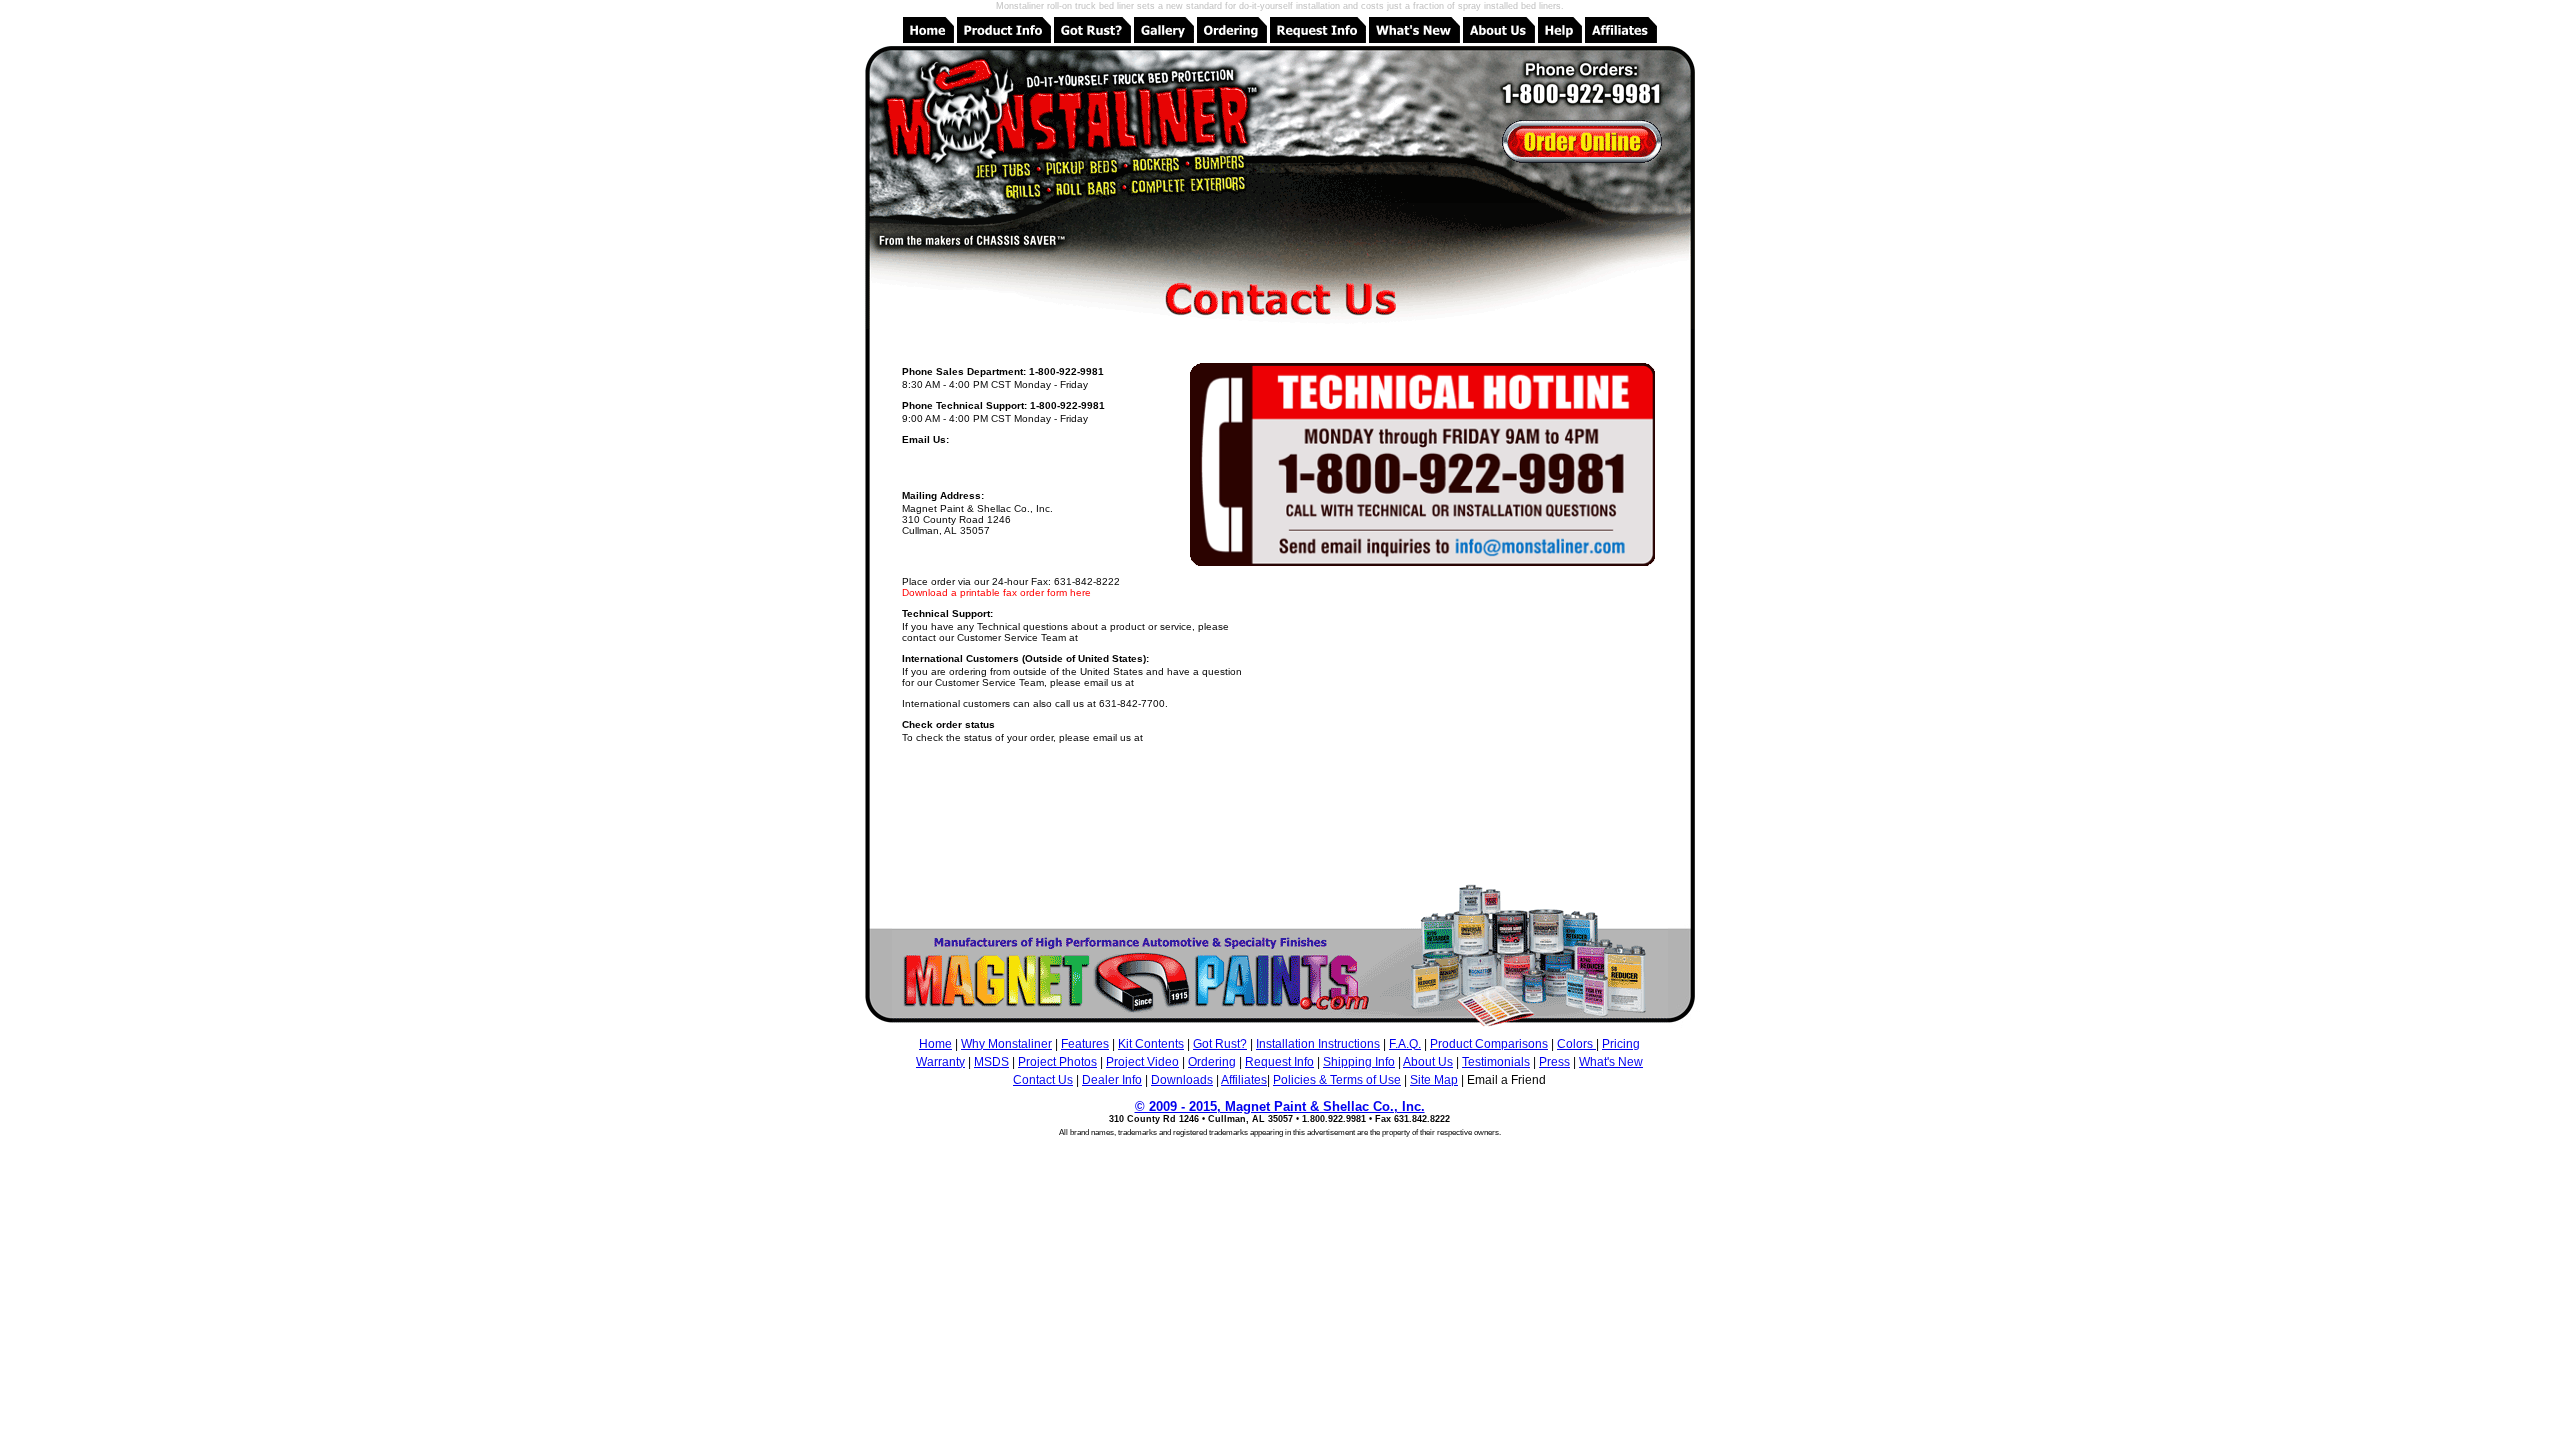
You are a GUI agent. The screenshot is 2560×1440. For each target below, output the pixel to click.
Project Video (1142, 1062)
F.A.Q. (1405, 1044)
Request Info (1279, 1062)
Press (1554, 1062)
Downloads (1182, 1080)
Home (935, 1044)
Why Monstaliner (1006, 1044)
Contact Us (1043, 1080)
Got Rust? (1220, 1044)
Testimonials (1496, 1062)
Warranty (940, 1062)
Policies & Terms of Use (1337, 1080)
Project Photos (1057, 1062)
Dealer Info (1112, 1080)
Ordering (1212, 1062)
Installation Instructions (1318, 1044)
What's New (1611, 1062)
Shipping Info (1359, 1062)
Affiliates (1244, 1080)
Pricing (1621, 1044)
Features (1085, 1044)
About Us (1428, 1062)
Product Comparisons (1489, 1044)
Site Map (1434, 1080)
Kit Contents (1151, 1044)
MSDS (991, 1062)
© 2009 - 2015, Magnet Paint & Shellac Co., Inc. (1280, 1106)
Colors (1576, 1044)
